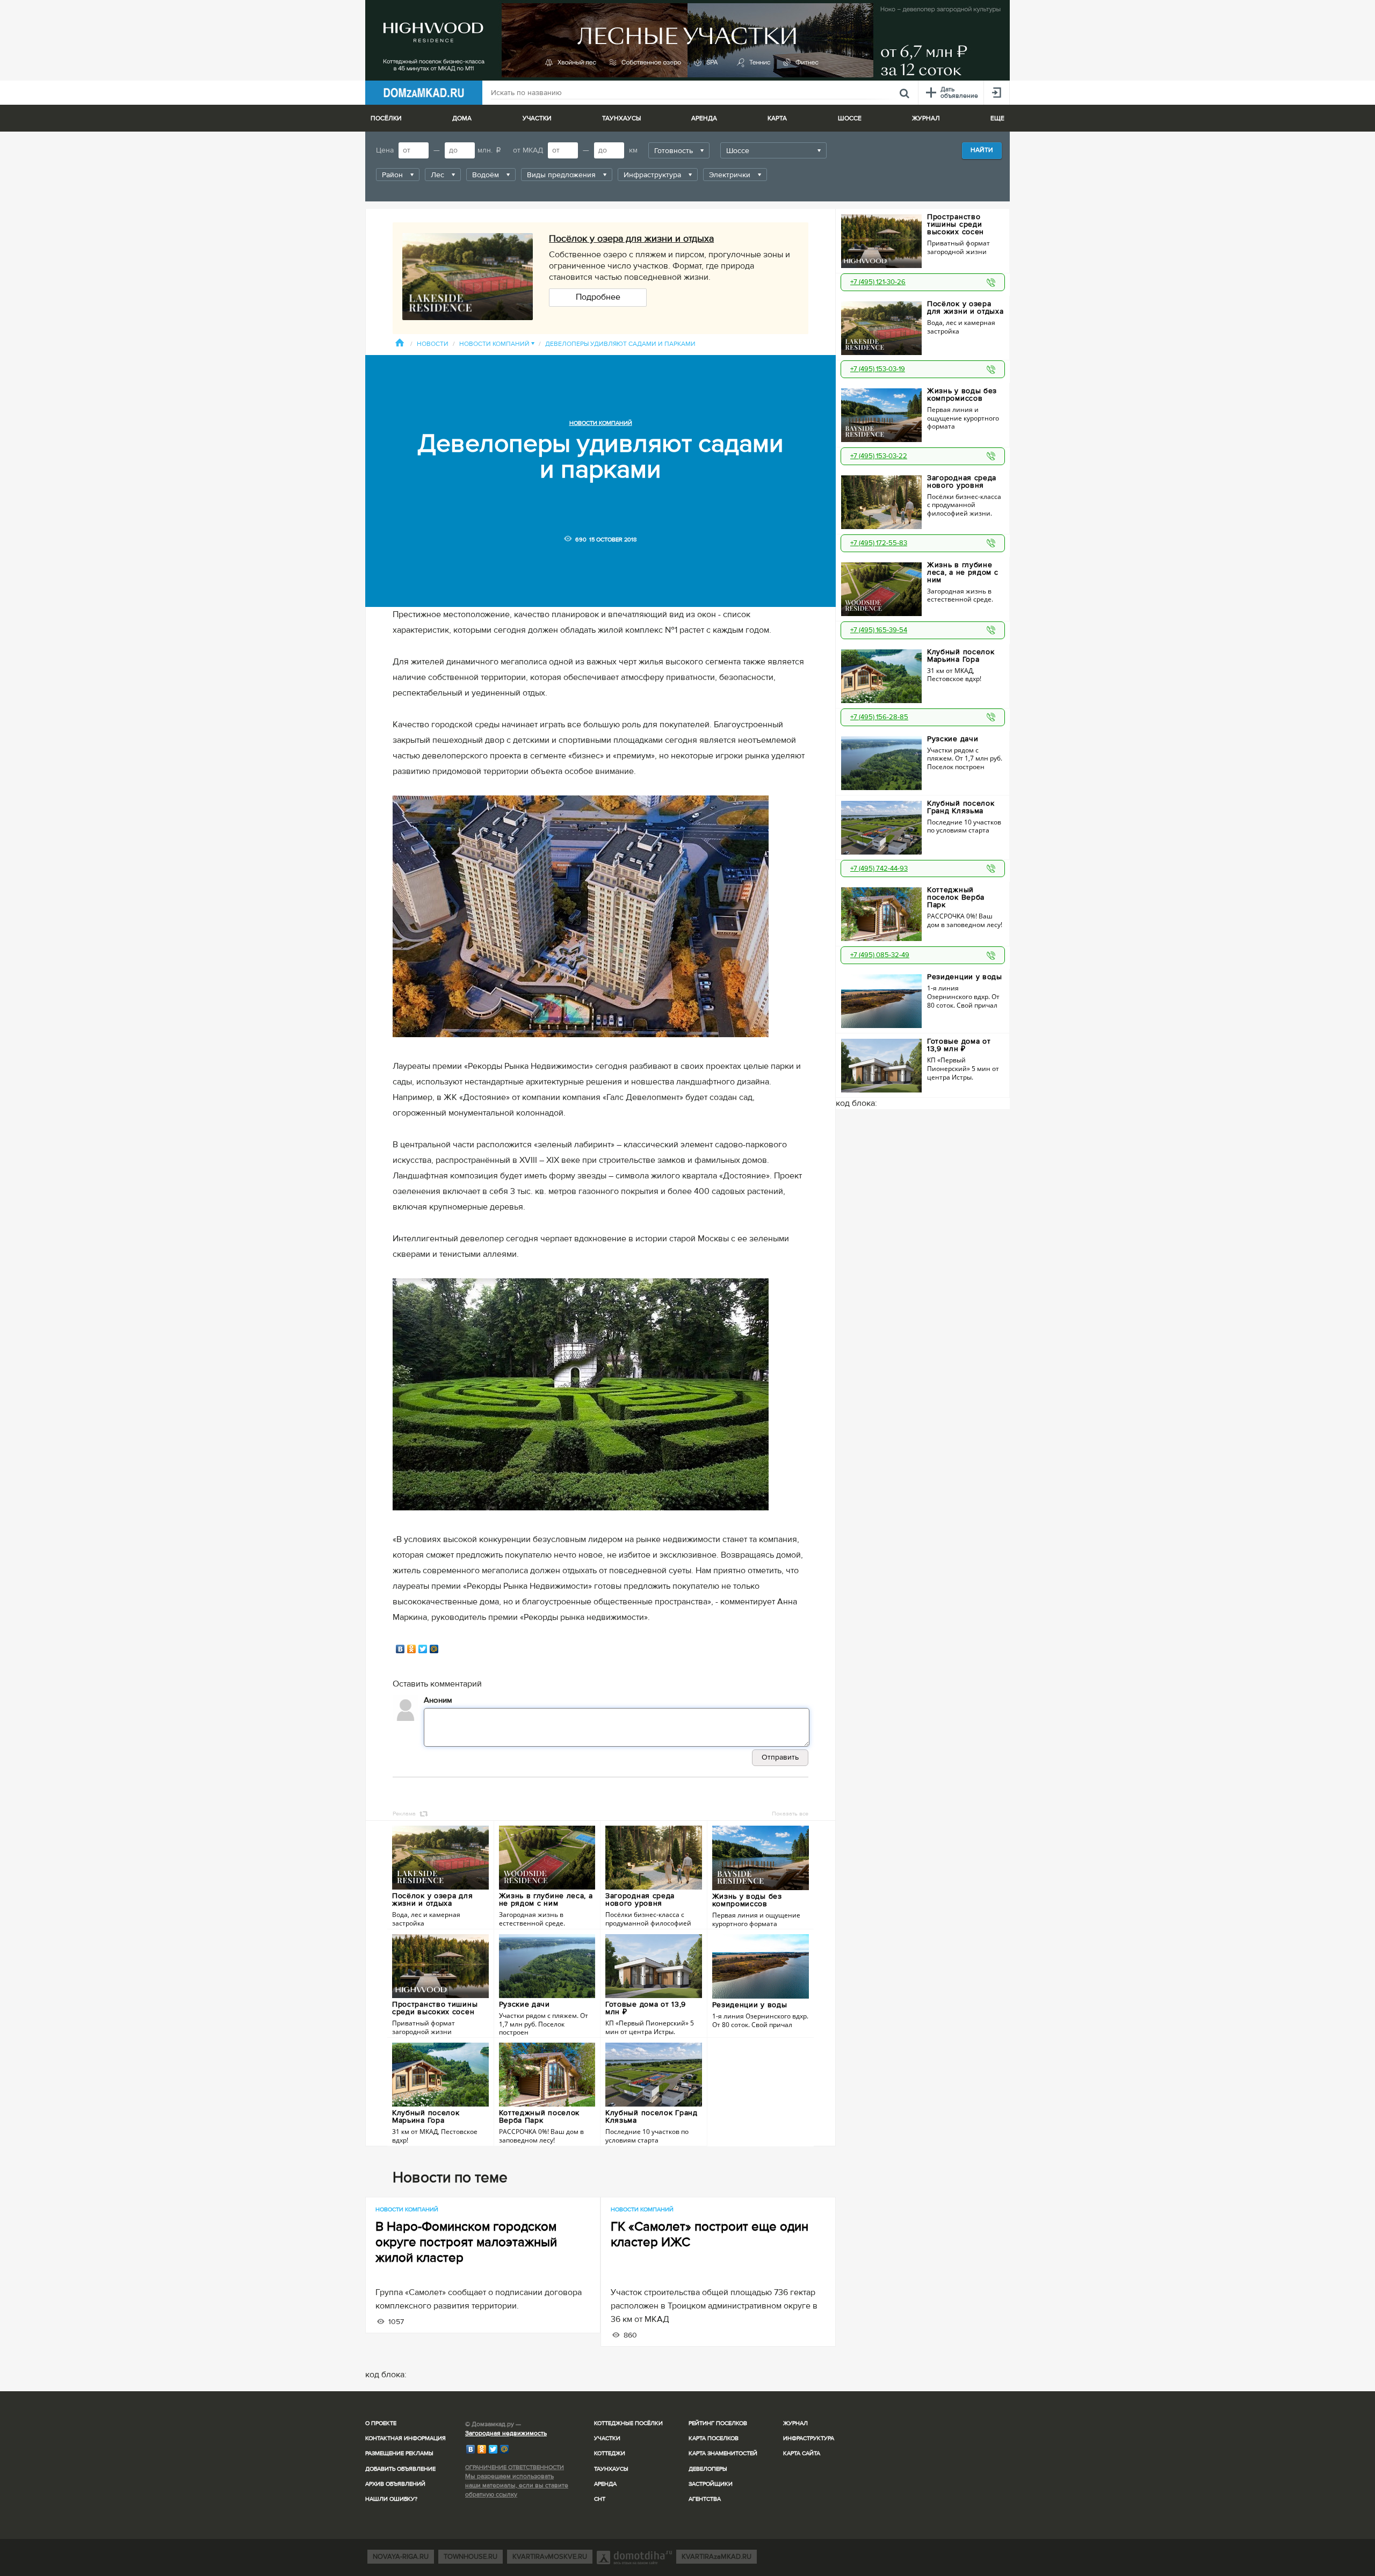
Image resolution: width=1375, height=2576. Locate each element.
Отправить (780, 1757)
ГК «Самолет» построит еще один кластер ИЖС (710, 2234)
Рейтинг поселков (718, 2423)
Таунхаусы (621, 118)
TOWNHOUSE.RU (471, 2557)
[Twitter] (423, 1649)
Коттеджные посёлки (628, 2423)
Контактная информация (406, 2438)
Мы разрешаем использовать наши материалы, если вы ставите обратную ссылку (517, 2485)
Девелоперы (708, 2469)
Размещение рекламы (399, 2453)
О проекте (381, 2423)
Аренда (605, 2484)
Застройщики (711, 2484)
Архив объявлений (395, 2484)
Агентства (705, 2499)
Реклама (404, 1814)
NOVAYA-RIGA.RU (401, 2557)
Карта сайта (802, 2453)
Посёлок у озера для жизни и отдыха (631, 238)
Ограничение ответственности (515, 2467)
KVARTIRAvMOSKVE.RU (550, 2557)
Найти (982, 150)
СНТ (600, 2499)
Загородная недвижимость (506, 2433)
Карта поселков (714, 2438)
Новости (433, 344)
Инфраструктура (809, 2438)
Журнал (795, 2423)
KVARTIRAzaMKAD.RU (717, 2557)
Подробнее (598, 297)
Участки (607, 2438)
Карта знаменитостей (723, 2453)
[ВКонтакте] (400, 1649)
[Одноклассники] (412, 1649)
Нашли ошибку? (391, 2499)
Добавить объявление (400, 2469)
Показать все (790, 1814)
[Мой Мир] (434, 1649)
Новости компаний (497, 344)
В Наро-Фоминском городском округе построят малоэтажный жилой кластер (466, 2242)
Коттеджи (610, 2453)
